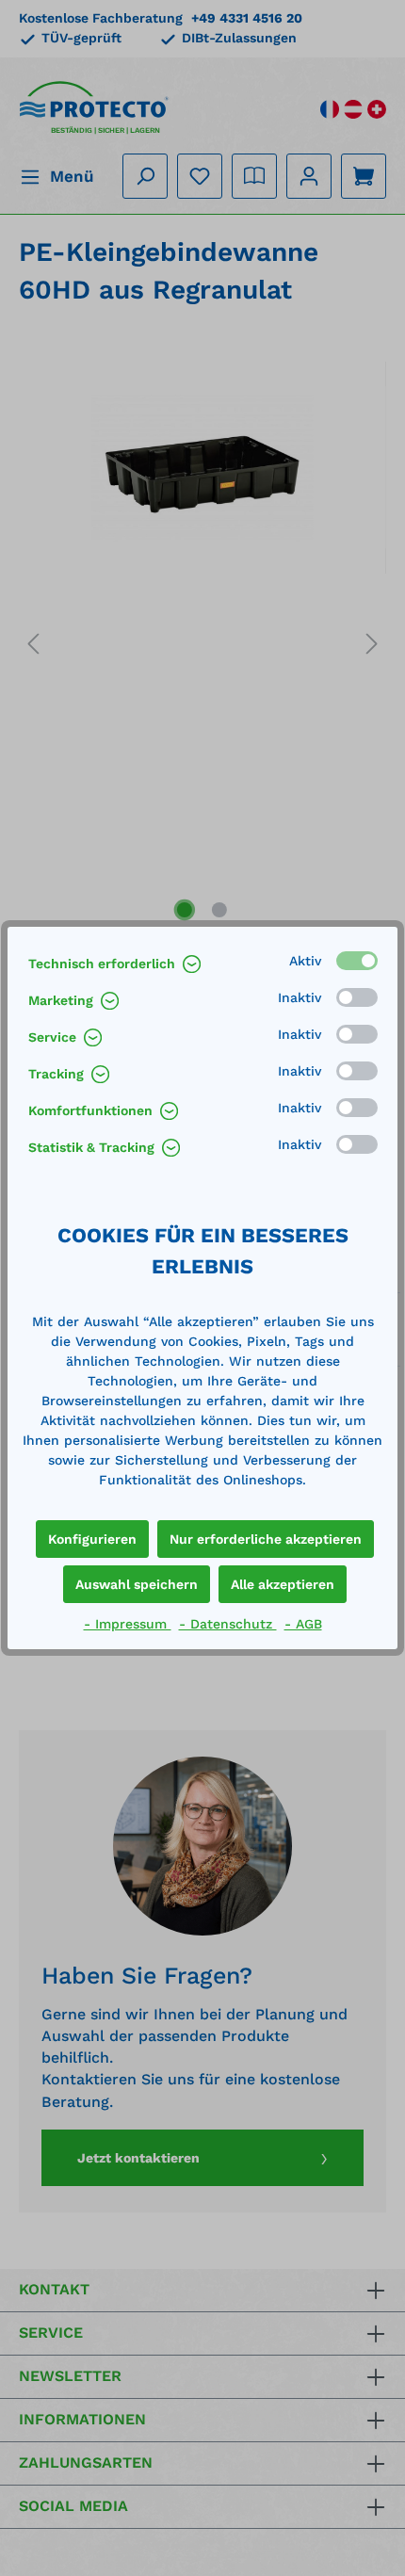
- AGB (303, 1624)
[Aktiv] (357, 961)
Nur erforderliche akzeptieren (266, 1539)
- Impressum (128, 1624)
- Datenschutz (228, 1624)
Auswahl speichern (137, 1584)
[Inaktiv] (357, 997)
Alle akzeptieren (283, 1584)
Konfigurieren (92, 1539)
